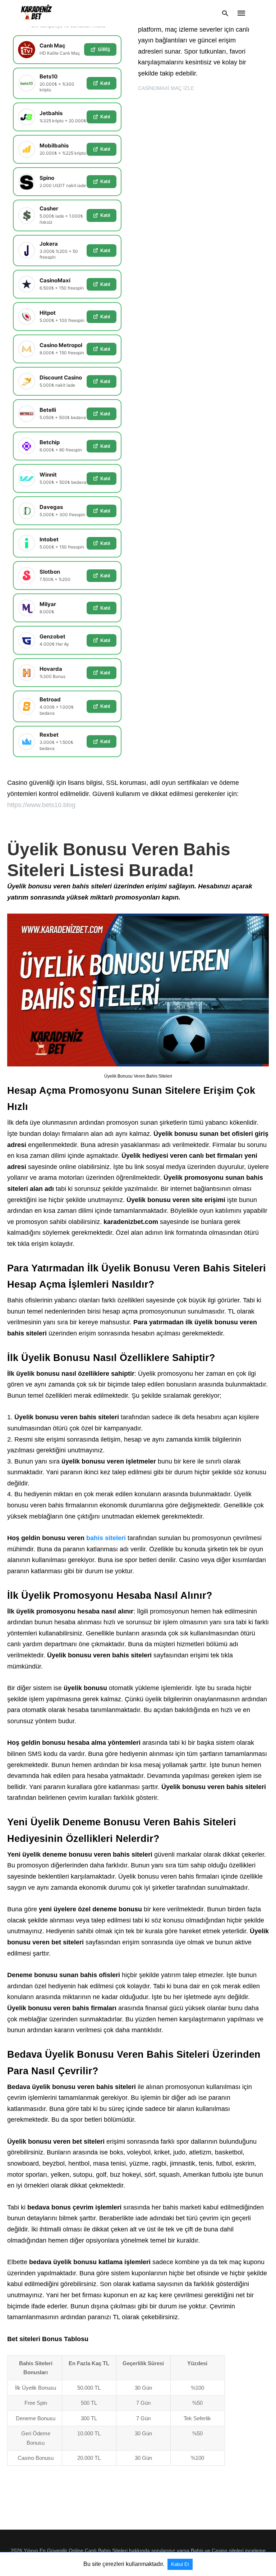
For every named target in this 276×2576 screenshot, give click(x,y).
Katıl (105, 83)
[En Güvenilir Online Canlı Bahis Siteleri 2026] (36, 13)
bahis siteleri (106, 1538)
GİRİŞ (104, 49)
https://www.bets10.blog (41, 805)
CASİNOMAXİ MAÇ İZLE (166, 88)
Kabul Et (180, 2564)
